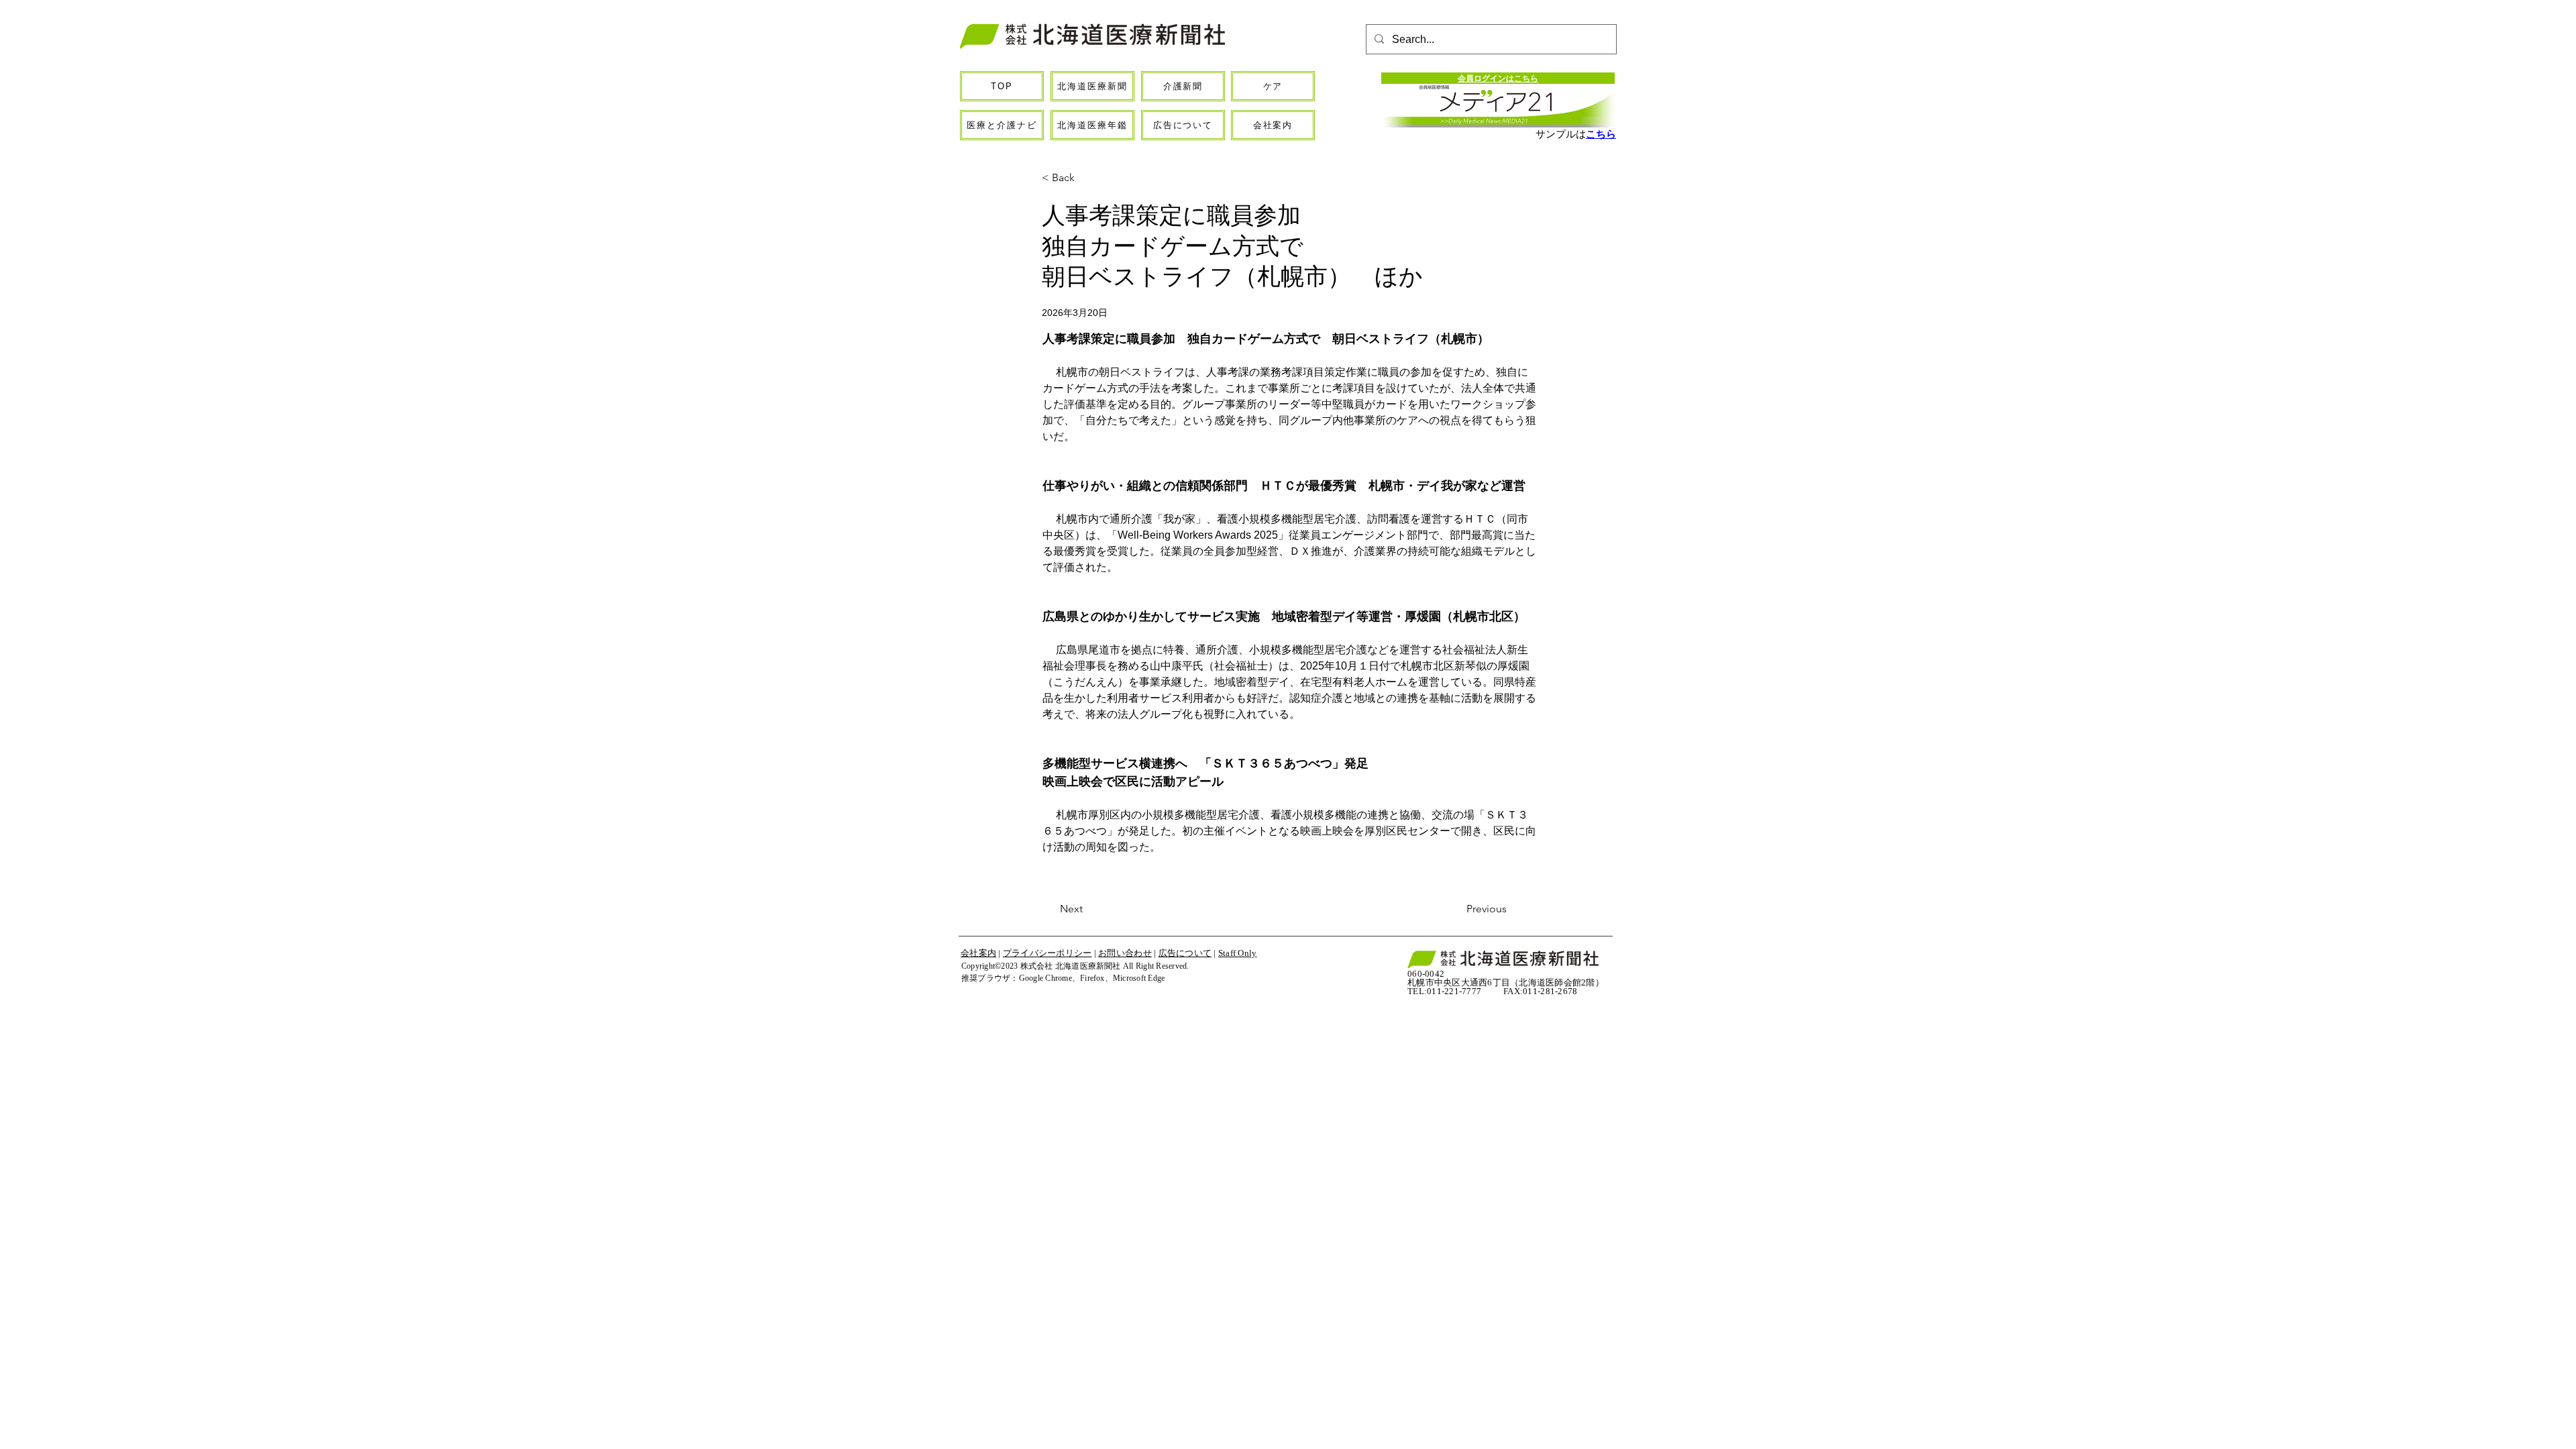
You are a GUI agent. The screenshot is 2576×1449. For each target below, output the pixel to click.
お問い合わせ (1125, 953)
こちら (1601, 134)
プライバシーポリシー (1048, 953)
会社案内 (978, 953)
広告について (1185, 953)
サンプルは (1561, 134)
